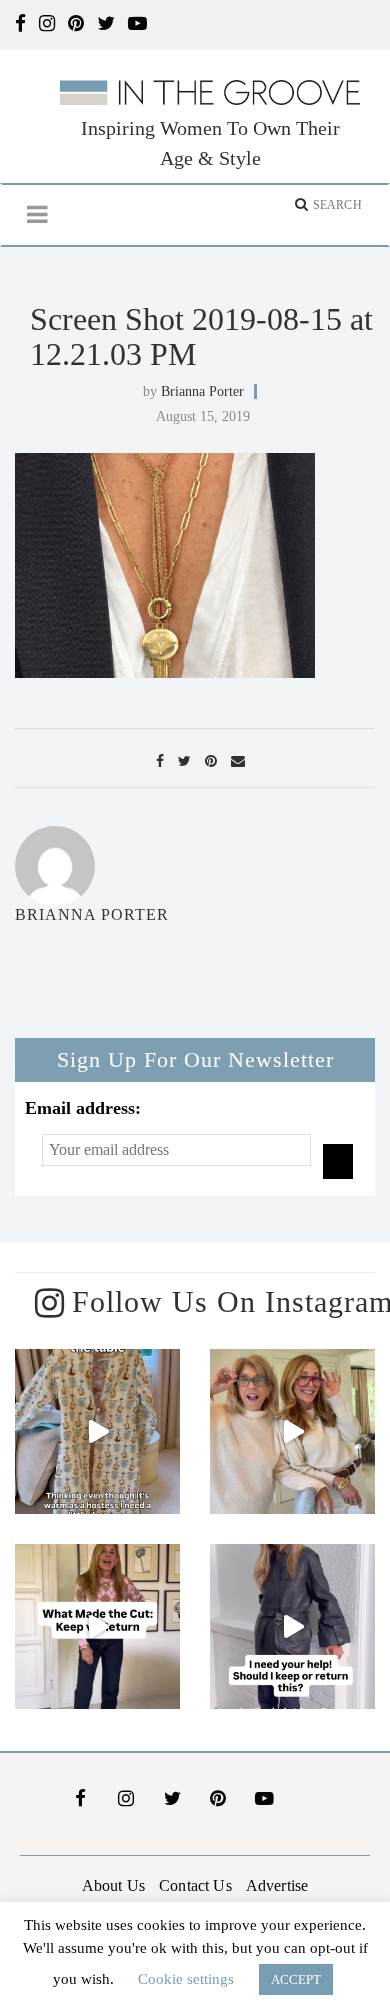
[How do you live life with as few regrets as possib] (292, 1431)
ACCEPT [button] (296, 1979)
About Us (113, 1885)
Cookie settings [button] (186, 1979)
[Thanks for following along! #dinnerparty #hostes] (97, 1431)
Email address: (83, 1108)
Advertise (277, 1885)
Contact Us (195, 1885)
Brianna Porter (202, 391)
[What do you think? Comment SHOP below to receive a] (292, 1626)
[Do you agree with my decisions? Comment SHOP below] (97, 1626)
